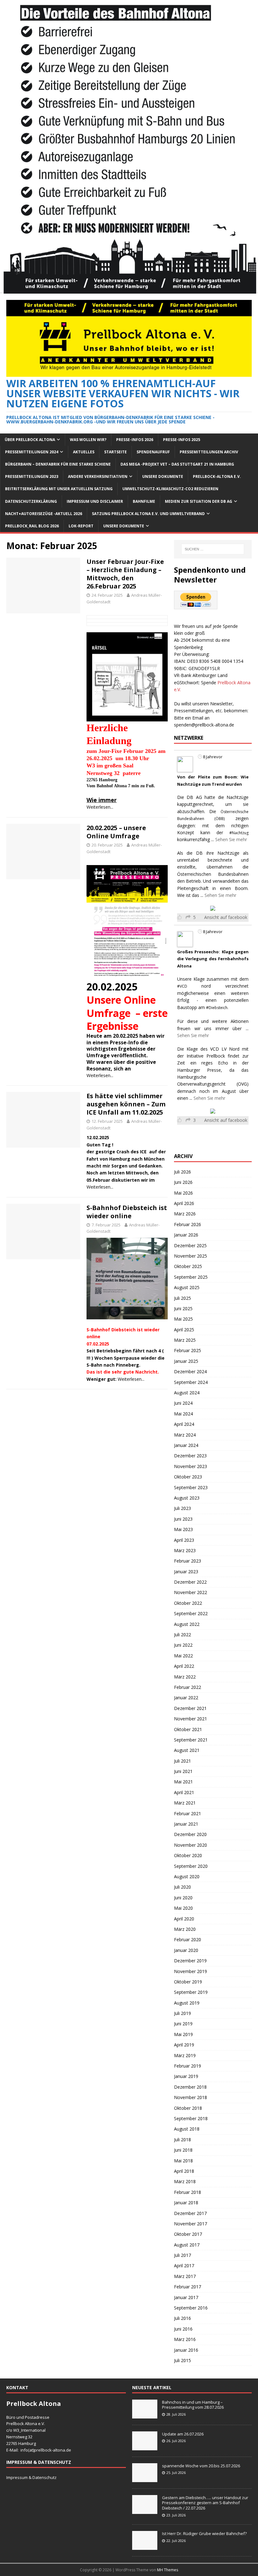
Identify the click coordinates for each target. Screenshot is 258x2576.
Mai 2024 (183, 1414)
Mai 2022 (183, 1656)
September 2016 (191, 2308)
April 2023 (184, 1540)
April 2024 (184, 1424)
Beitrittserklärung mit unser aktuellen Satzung (59, 489)
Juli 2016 (182, 2318)
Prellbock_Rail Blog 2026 (32, 526)
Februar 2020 (188, 1939)
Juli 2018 (182, 2140)
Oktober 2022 (188, 1603)
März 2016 (185, 2339)
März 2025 (185, 1340)
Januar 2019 (186, 2076)
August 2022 (187, 1624)
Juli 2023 (182, 1508)
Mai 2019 (183, 2034)
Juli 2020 (182, 1887)
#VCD (182, 986)
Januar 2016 (186, 2350)
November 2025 (191, 1256)
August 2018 (187, 2129)
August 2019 (187, 2003)
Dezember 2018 (190, 2087)
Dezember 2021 (190, 1708)
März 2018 (185, 2181)
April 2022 (184, 1666)
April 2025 (184, 1330)
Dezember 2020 (190, 1834)
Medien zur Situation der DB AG (199, 501)
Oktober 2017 (188, 2234)
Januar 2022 (186, 1698)
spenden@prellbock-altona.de (204, 725)
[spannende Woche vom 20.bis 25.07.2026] (145, 2479)
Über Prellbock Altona (30, 440)
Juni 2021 (183, 1771)
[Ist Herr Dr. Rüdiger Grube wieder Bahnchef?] (145, 2546)
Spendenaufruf (153, 452)
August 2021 (187, 1750)
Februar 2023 (188, 1561)
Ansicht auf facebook (226, 917)
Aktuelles (84, 452)
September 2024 (191, 1382)
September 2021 (191, 1740)
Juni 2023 (183, 1519)
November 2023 (191, 1466)
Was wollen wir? (88, 440)
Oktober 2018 (188, 2108)
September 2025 (191, 1277)
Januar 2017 (186, 2297)
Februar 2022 (188, 1687)
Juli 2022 (182, 1635)
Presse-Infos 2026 (135, 440)
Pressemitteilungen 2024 (32, 452)
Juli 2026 (182, 1172)
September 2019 (191, 1992)
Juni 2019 (183, 2024)
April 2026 (184, 1203)
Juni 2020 (183, 1898)
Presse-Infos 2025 (182, 440)
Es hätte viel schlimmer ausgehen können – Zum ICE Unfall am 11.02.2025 (126, 1104)
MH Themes (168, 2570)
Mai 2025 (183, 1319)
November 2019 (191, 1971)
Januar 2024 (186, 1445)
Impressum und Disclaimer (95, 501)
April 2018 (184, 2171)
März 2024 (185, 1435)
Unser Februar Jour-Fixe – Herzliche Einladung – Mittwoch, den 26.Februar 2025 (125, 574)
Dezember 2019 (190, 1961)
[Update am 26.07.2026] (145, 2447)
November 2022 (191, 1592)
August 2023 (187, 1498)
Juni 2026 (183, 1182)
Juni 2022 (183, 1645)
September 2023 (191, 1487)
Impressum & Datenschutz (31, 2477)
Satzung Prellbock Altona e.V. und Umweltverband (148, 514)
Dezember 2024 (190, 1371)
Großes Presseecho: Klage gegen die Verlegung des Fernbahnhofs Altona (213, 959)
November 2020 (191, 1845)
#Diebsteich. (217, 1008)
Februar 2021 (188, 1813)
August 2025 (187, 1287)
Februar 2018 (188, 2192)
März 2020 (185, 1929)
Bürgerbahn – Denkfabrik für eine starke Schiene (58, 464)
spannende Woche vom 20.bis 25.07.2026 (201, 2466)
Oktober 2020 (188, 1855)
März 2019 (185, 2055)
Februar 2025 (188, 1350)
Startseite (115, 452)
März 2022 (185, 1677)
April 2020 (184, 1919)
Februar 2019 (188, 2066)
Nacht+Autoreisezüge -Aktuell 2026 (44, 514)
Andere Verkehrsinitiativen (98, 476)
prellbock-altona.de (53, 2450)
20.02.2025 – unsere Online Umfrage (116, 832)
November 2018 (191, 2097)
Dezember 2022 (190, 1582)
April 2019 (184, 2045)
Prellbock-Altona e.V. (217, 476)
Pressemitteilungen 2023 (32, 476)
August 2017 (187, 2245)
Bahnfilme (144, 501)
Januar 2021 (186, 1824)
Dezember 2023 (190, 1456)
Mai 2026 (183, 1193)
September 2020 (191, 1866)
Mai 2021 (183, 1782)
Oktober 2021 (188, 1729)
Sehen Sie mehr (231, 839)
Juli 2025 (182, 1298)
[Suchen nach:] (213, 549)
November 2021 (191, 1719)
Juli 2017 (182, 2255)
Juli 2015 (182, 2360)
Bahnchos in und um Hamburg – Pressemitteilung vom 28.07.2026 (193, 2405)
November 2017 (191, 2224)
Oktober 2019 (188, 1982)
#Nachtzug (239, 833)
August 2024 (187, 1393)
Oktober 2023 (188, 1477)
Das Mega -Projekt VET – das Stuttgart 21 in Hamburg (177, 464)
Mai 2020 (183, 1908)
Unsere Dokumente (163, 476)
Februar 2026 (188, 1224)
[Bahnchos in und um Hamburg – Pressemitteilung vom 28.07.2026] (145, 2415)
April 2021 (184, 1792)
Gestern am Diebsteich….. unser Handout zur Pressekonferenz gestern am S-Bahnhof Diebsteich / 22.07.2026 (205, 2503)
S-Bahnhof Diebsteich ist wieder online (127, 1212)
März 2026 (185, 1214)
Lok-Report (81, 526)
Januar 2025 (186, 1361)
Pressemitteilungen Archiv (209, 452)
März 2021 (185, 1803)
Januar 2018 (186, 2203)
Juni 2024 (183, 1403)
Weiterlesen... (100, 807)
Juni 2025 (183, 1308)
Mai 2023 (183, 1529)
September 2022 (191, 1613)
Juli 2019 (182, 2013)
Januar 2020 (186, 1950)
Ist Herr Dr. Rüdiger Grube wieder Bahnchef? (205, 2533)
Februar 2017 (188, 2287)
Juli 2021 (182, 1761)
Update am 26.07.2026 (183, 2434)
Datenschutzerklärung (31, 501)
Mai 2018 (183, 2161)
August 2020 (187, 1876)
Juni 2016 (183, 2329)
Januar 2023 (186, 1572)
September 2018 (191, 2118)
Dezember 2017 (190, 2213)
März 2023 (185, 1550)
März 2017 (185, 2276)
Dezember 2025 (190, 1245)
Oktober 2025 (188, 1266)
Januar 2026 (186, 1235)
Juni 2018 (183, 2150)
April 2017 (184, 2266)
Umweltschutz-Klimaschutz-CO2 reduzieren (170, 489)
